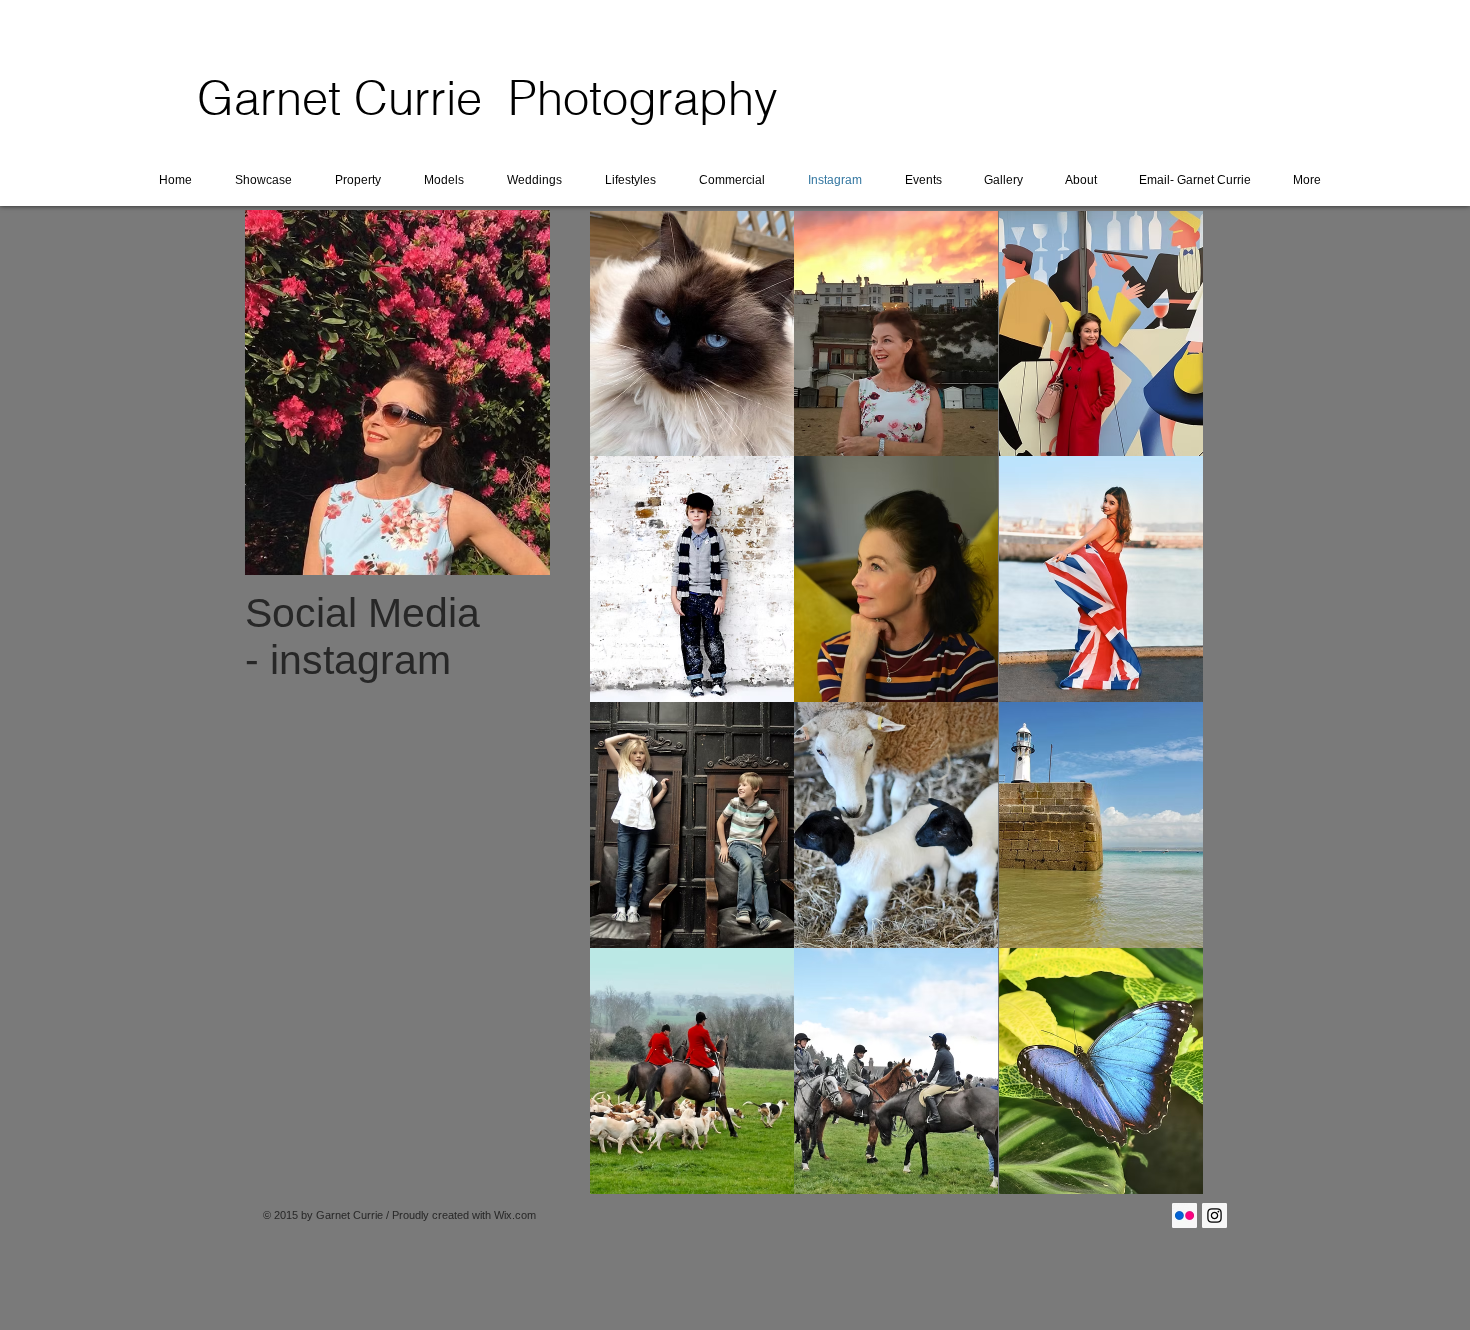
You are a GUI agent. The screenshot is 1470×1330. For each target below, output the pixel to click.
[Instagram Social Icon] (1214, 1215)
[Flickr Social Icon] (1184, 1215)
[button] (692, 334)
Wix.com (515, 1215)
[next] (1160, 719)
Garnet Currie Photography (487, 98)
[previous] (632, 719)
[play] (1162, 1178)
